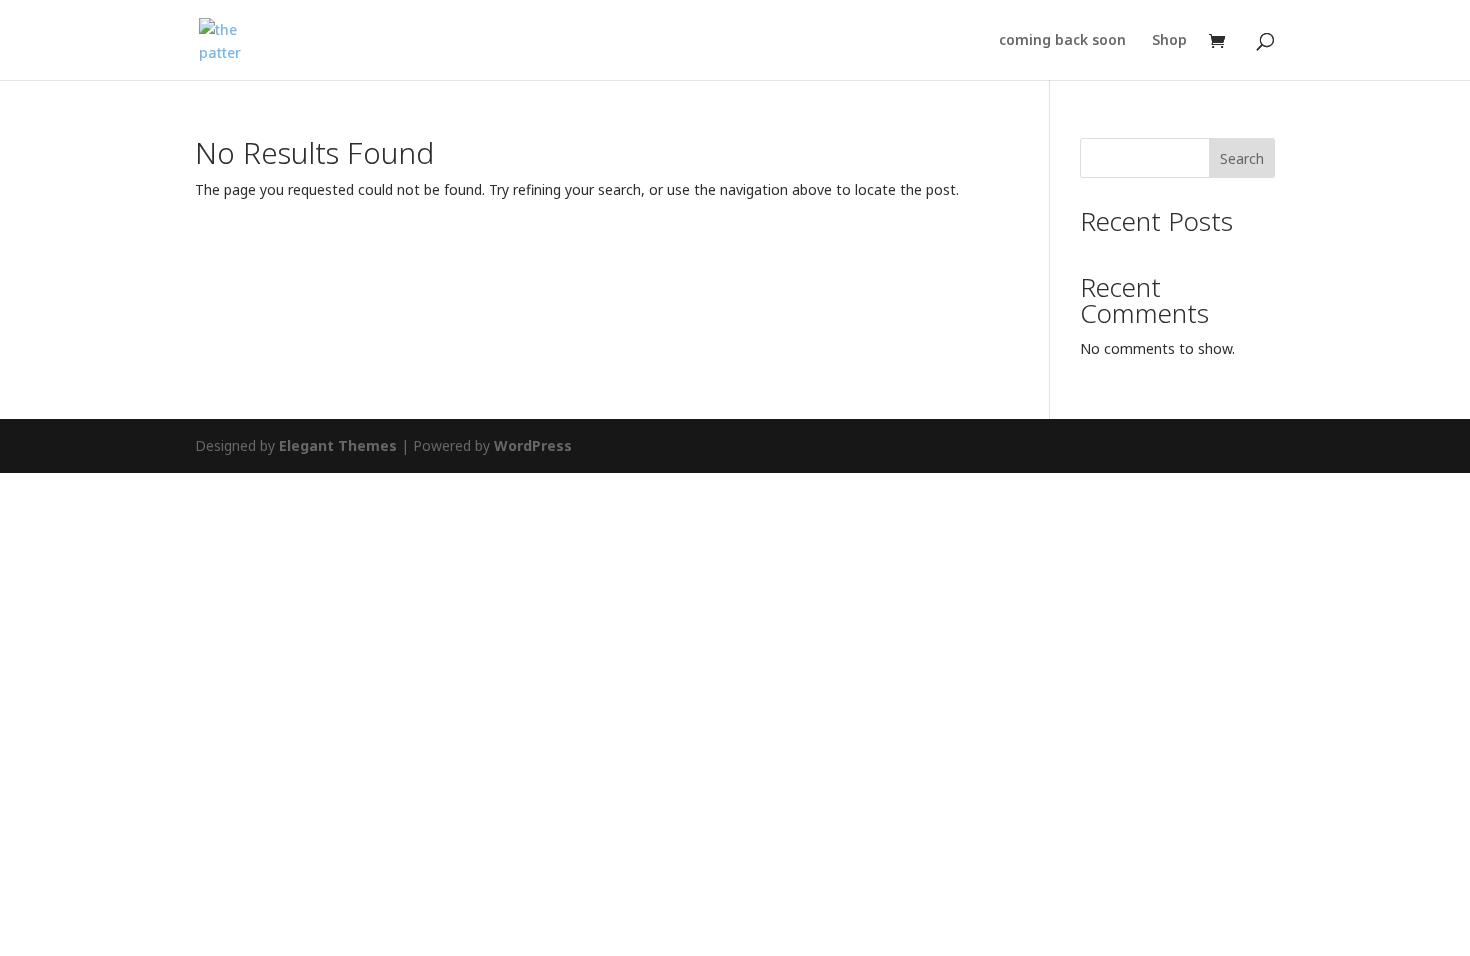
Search (1242, 158)
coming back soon (1062, 41)
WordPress (533, 445)
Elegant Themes (338, 445)
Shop (1169, 41)
